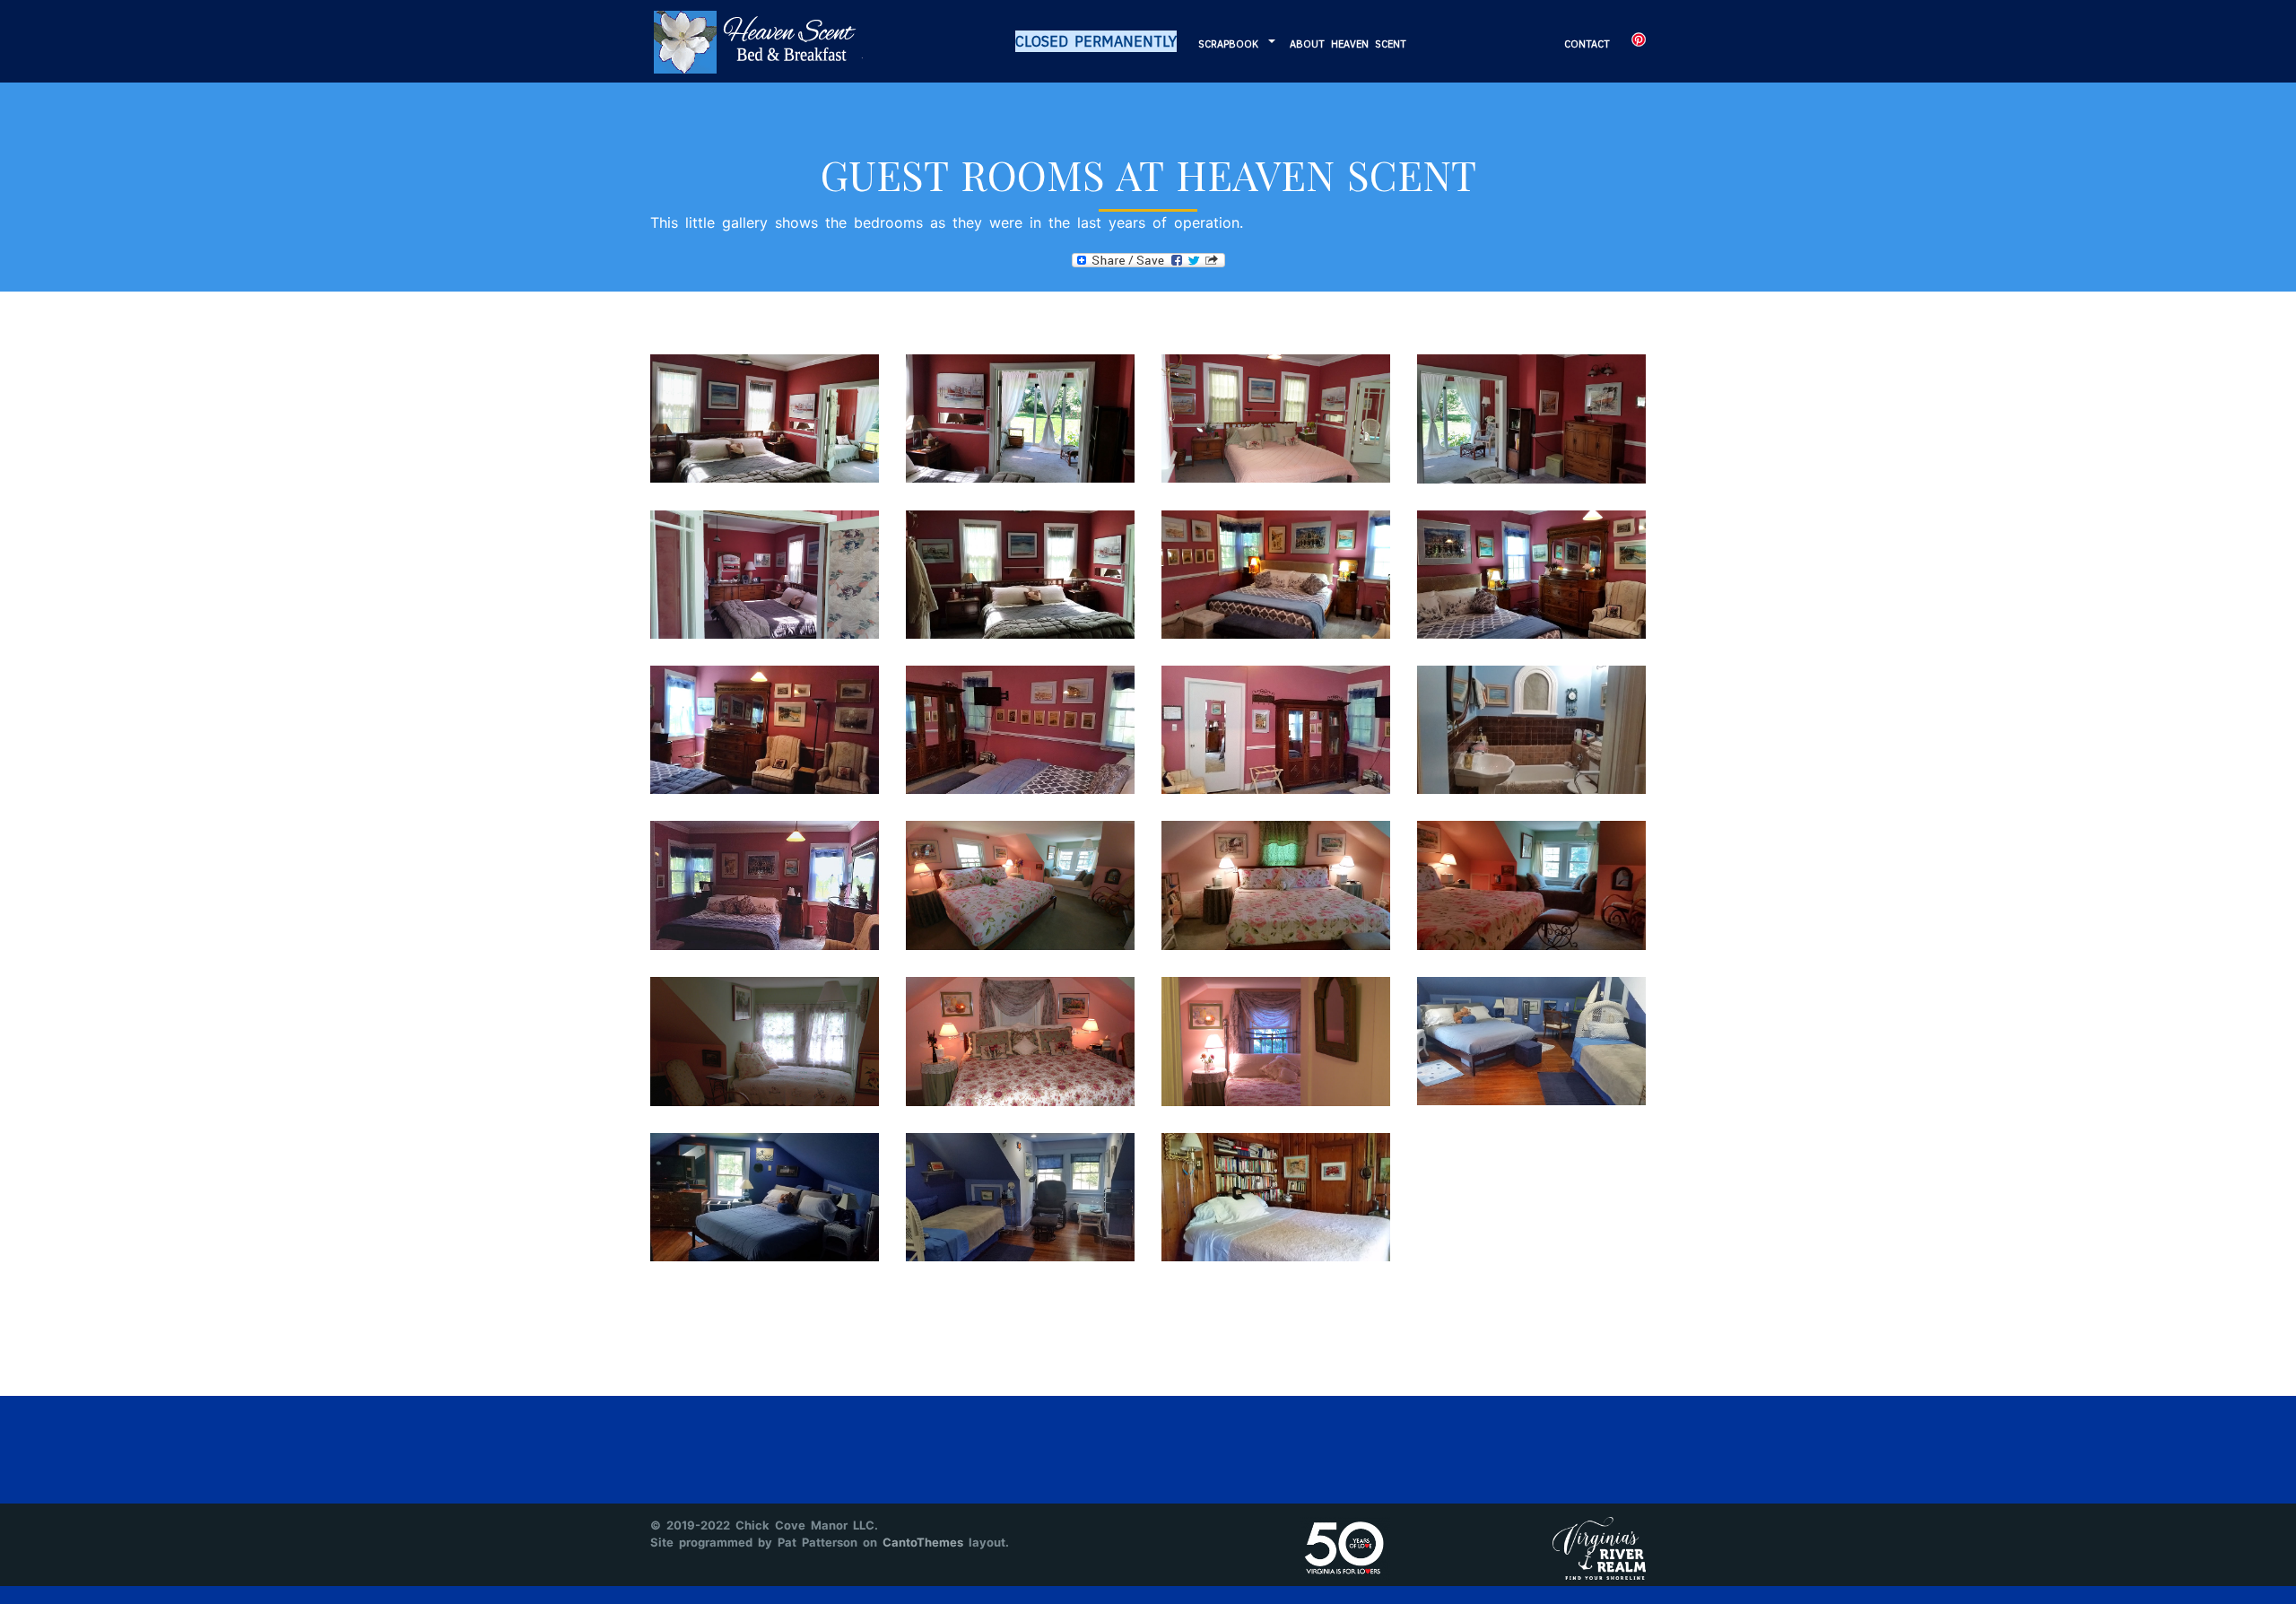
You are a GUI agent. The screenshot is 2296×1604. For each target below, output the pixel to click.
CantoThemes (923, 1542)
